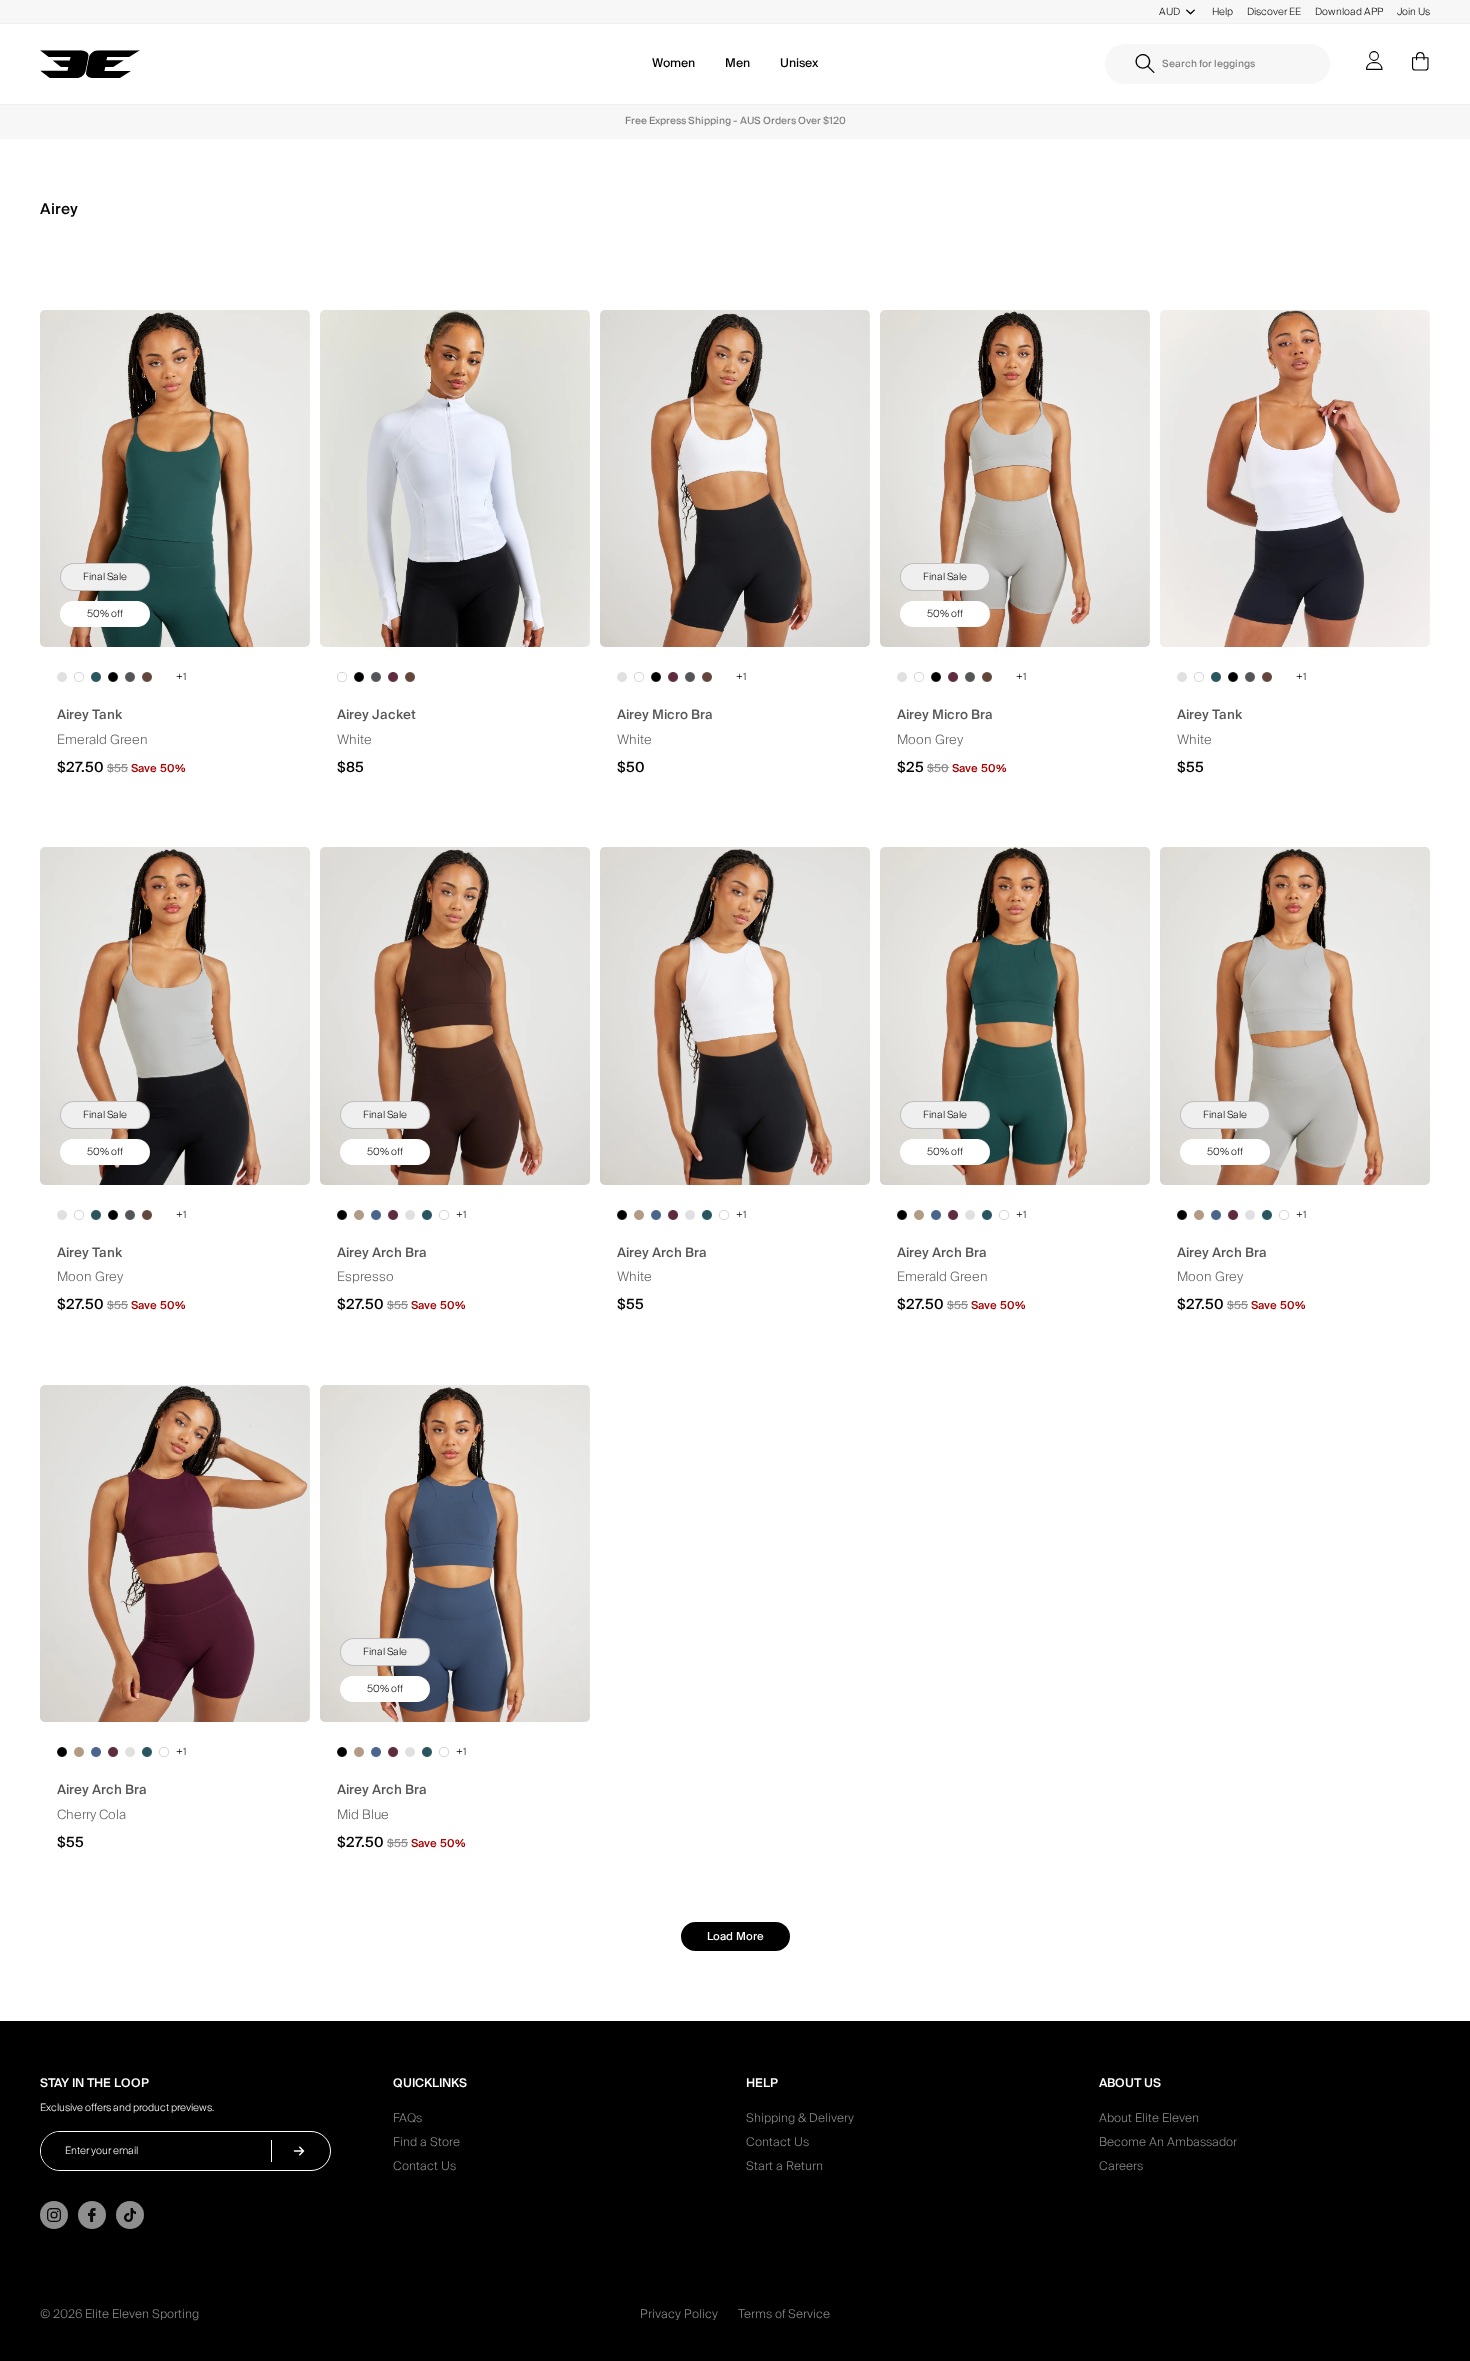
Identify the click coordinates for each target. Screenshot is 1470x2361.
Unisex (799, 63)
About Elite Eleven (1149, 2121)
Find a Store (426, 2145)
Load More (735, 1936)
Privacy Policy (679, 2314)
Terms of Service (784, 2314)
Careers (1121, 2169)
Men (737, 63)
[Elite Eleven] (90, 65)
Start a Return (784, 2169)
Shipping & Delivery (800, 2121)
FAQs (407, 2121)
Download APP (1349, 11)
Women (673, 63)
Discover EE (1274, 11)
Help (1222, 11)
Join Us (1413, 11)
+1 (181, 677)
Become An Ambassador (1168, 2145)
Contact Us (424, 2169)
